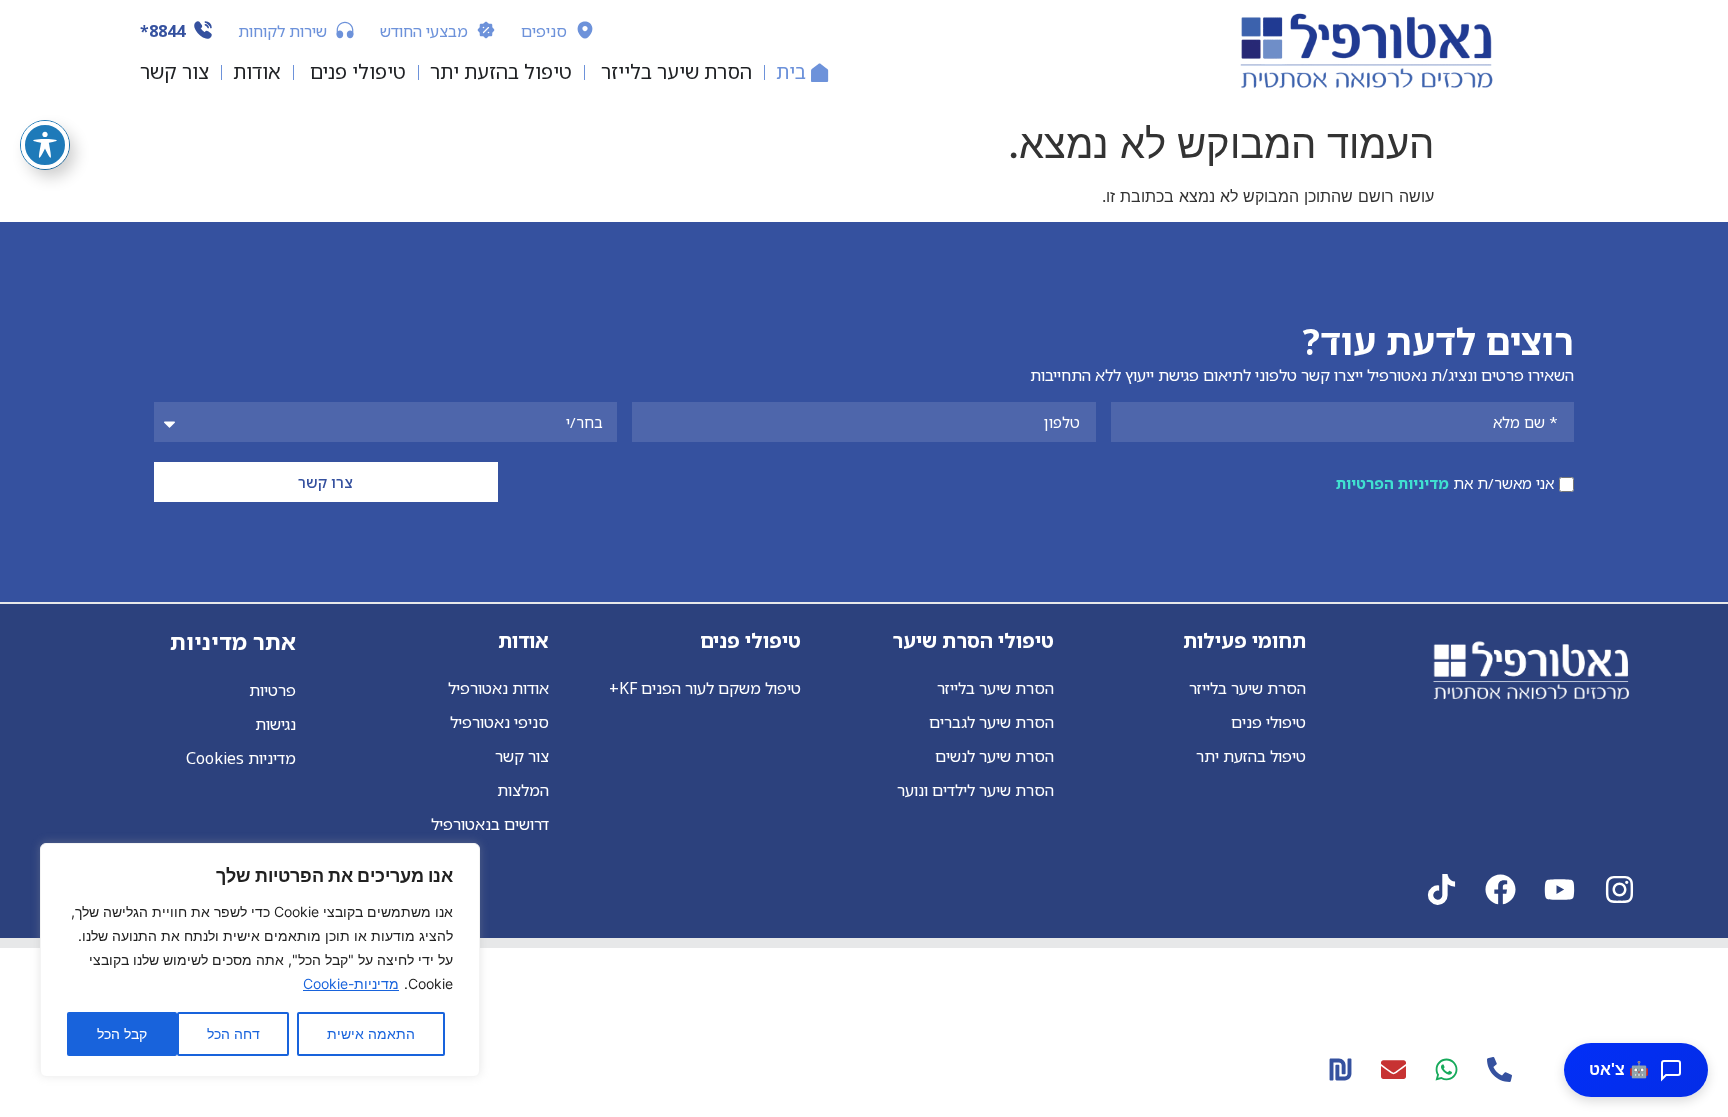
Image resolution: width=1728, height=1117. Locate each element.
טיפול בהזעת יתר (1251, 756)
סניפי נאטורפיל (499, 722)
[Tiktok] (1441, 889)
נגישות (275, 724)
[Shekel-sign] (1340, 1069)
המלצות (522, 790)
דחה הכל (233, 1033)
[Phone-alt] (1499, 1069)
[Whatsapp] (1446, 1069)
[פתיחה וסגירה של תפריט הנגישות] (45, 145)
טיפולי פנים (1268, 722)
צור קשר (521, 756)
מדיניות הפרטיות (1392, 484)
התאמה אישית (371, 1033)
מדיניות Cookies (241, 758)
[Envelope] (1393, 1069)
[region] (260, 960)
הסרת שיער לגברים (991, 722)
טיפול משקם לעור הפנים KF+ (705, 688)
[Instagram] (1619, 889)
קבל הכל (122, 1033)
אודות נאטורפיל (498, 688)
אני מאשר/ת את (1445, 484)
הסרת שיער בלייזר (1247, 688)
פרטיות (272, 690)
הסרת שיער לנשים (994, 756)
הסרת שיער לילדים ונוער (975, 790)
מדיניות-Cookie (351, 983)
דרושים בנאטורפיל (489, 824)
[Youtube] (1559, 889)
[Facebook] (1500, 889)
